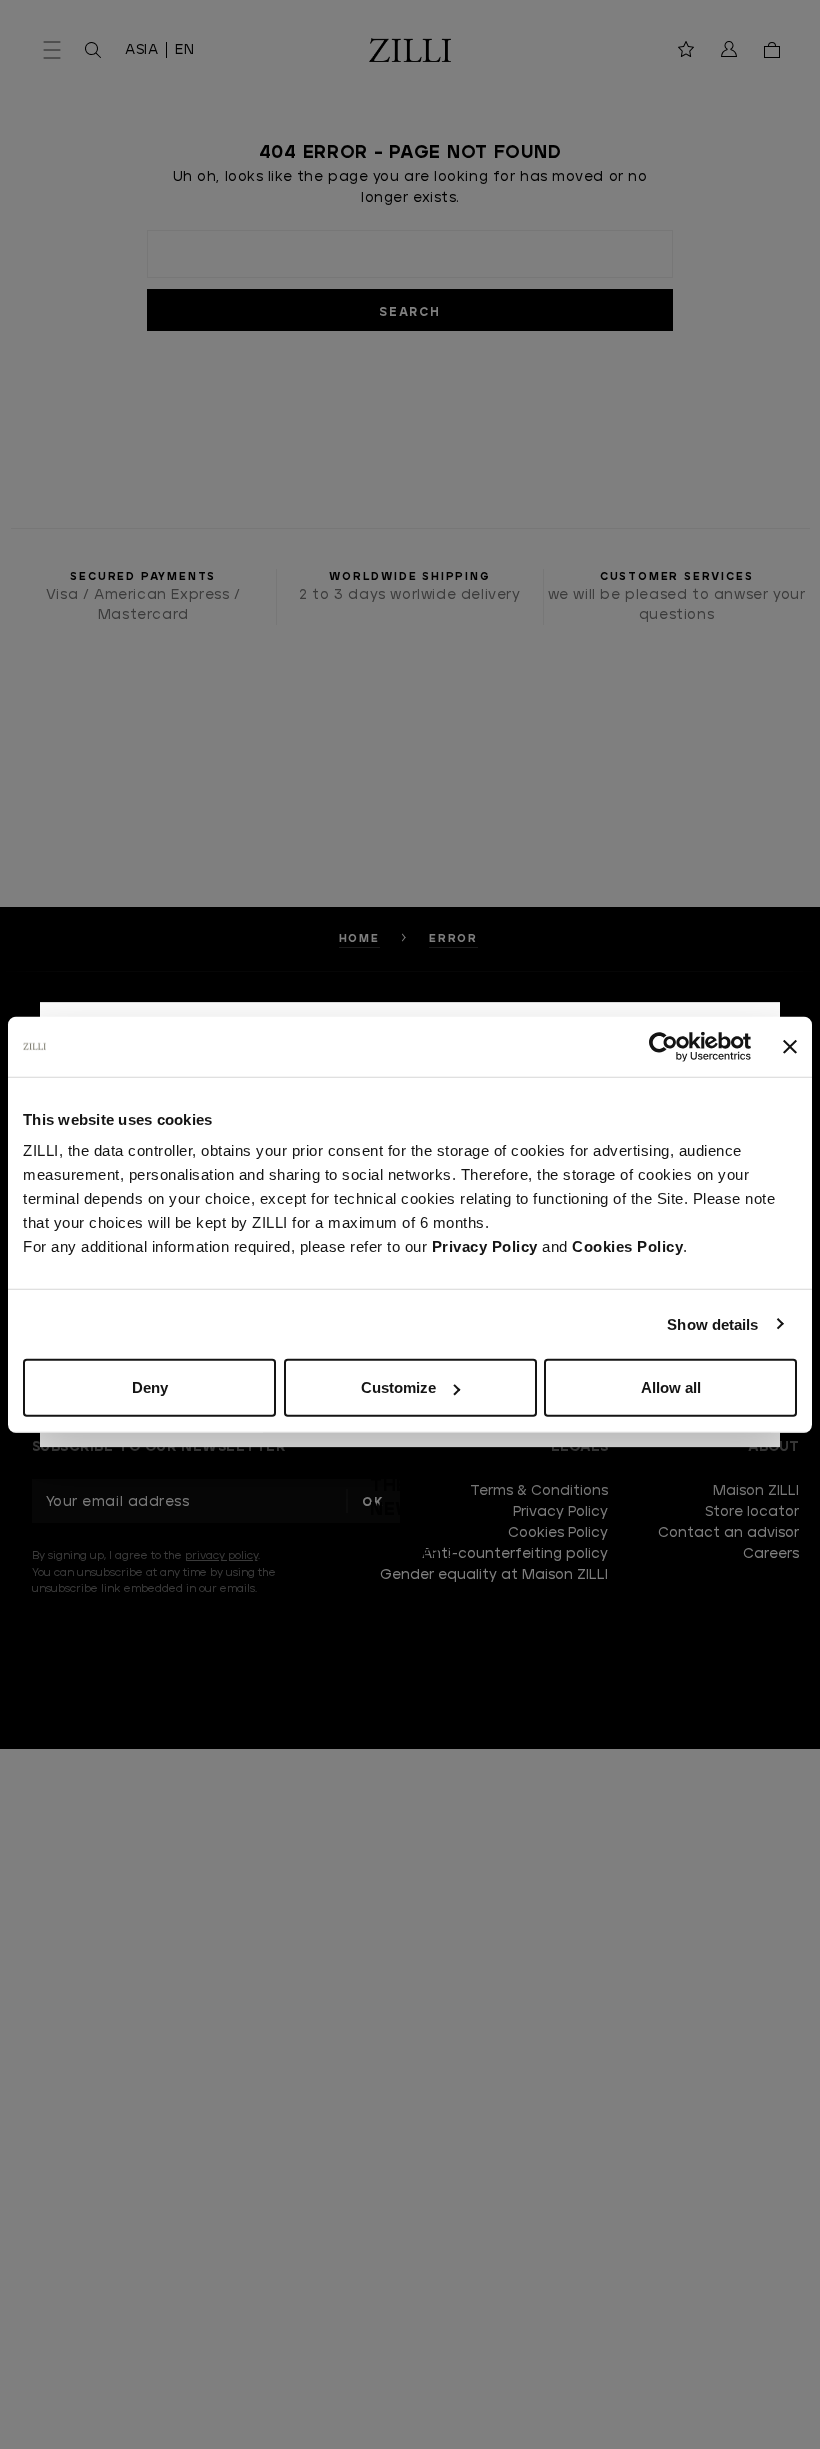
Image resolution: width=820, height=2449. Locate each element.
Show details (712, 1323)
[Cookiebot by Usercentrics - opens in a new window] (663, 1046)
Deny (150, 1387)
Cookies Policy (627, 1246)
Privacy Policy (485, 1246)
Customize (398, 1387)
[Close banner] (790, 1046)
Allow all (671, 1387)
